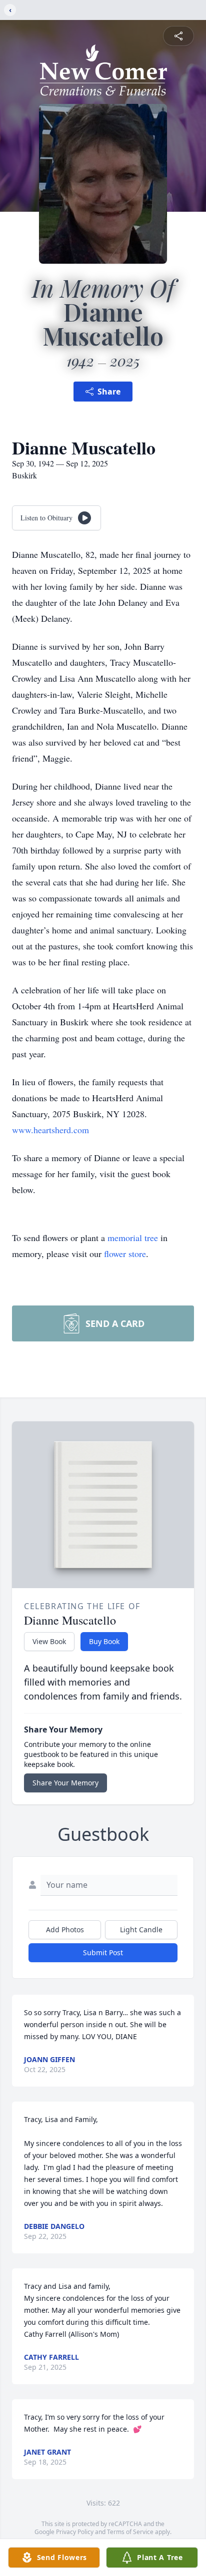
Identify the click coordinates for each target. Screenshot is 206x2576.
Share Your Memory (65, 1783)
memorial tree (133, 1238)
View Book (49, 1641)
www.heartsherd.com (50, 1130)
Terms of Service (130, 2532)
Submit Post (103, 1952)
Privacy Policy (75, 2532)
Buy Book (104, 1641)
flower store (125, 1254)
